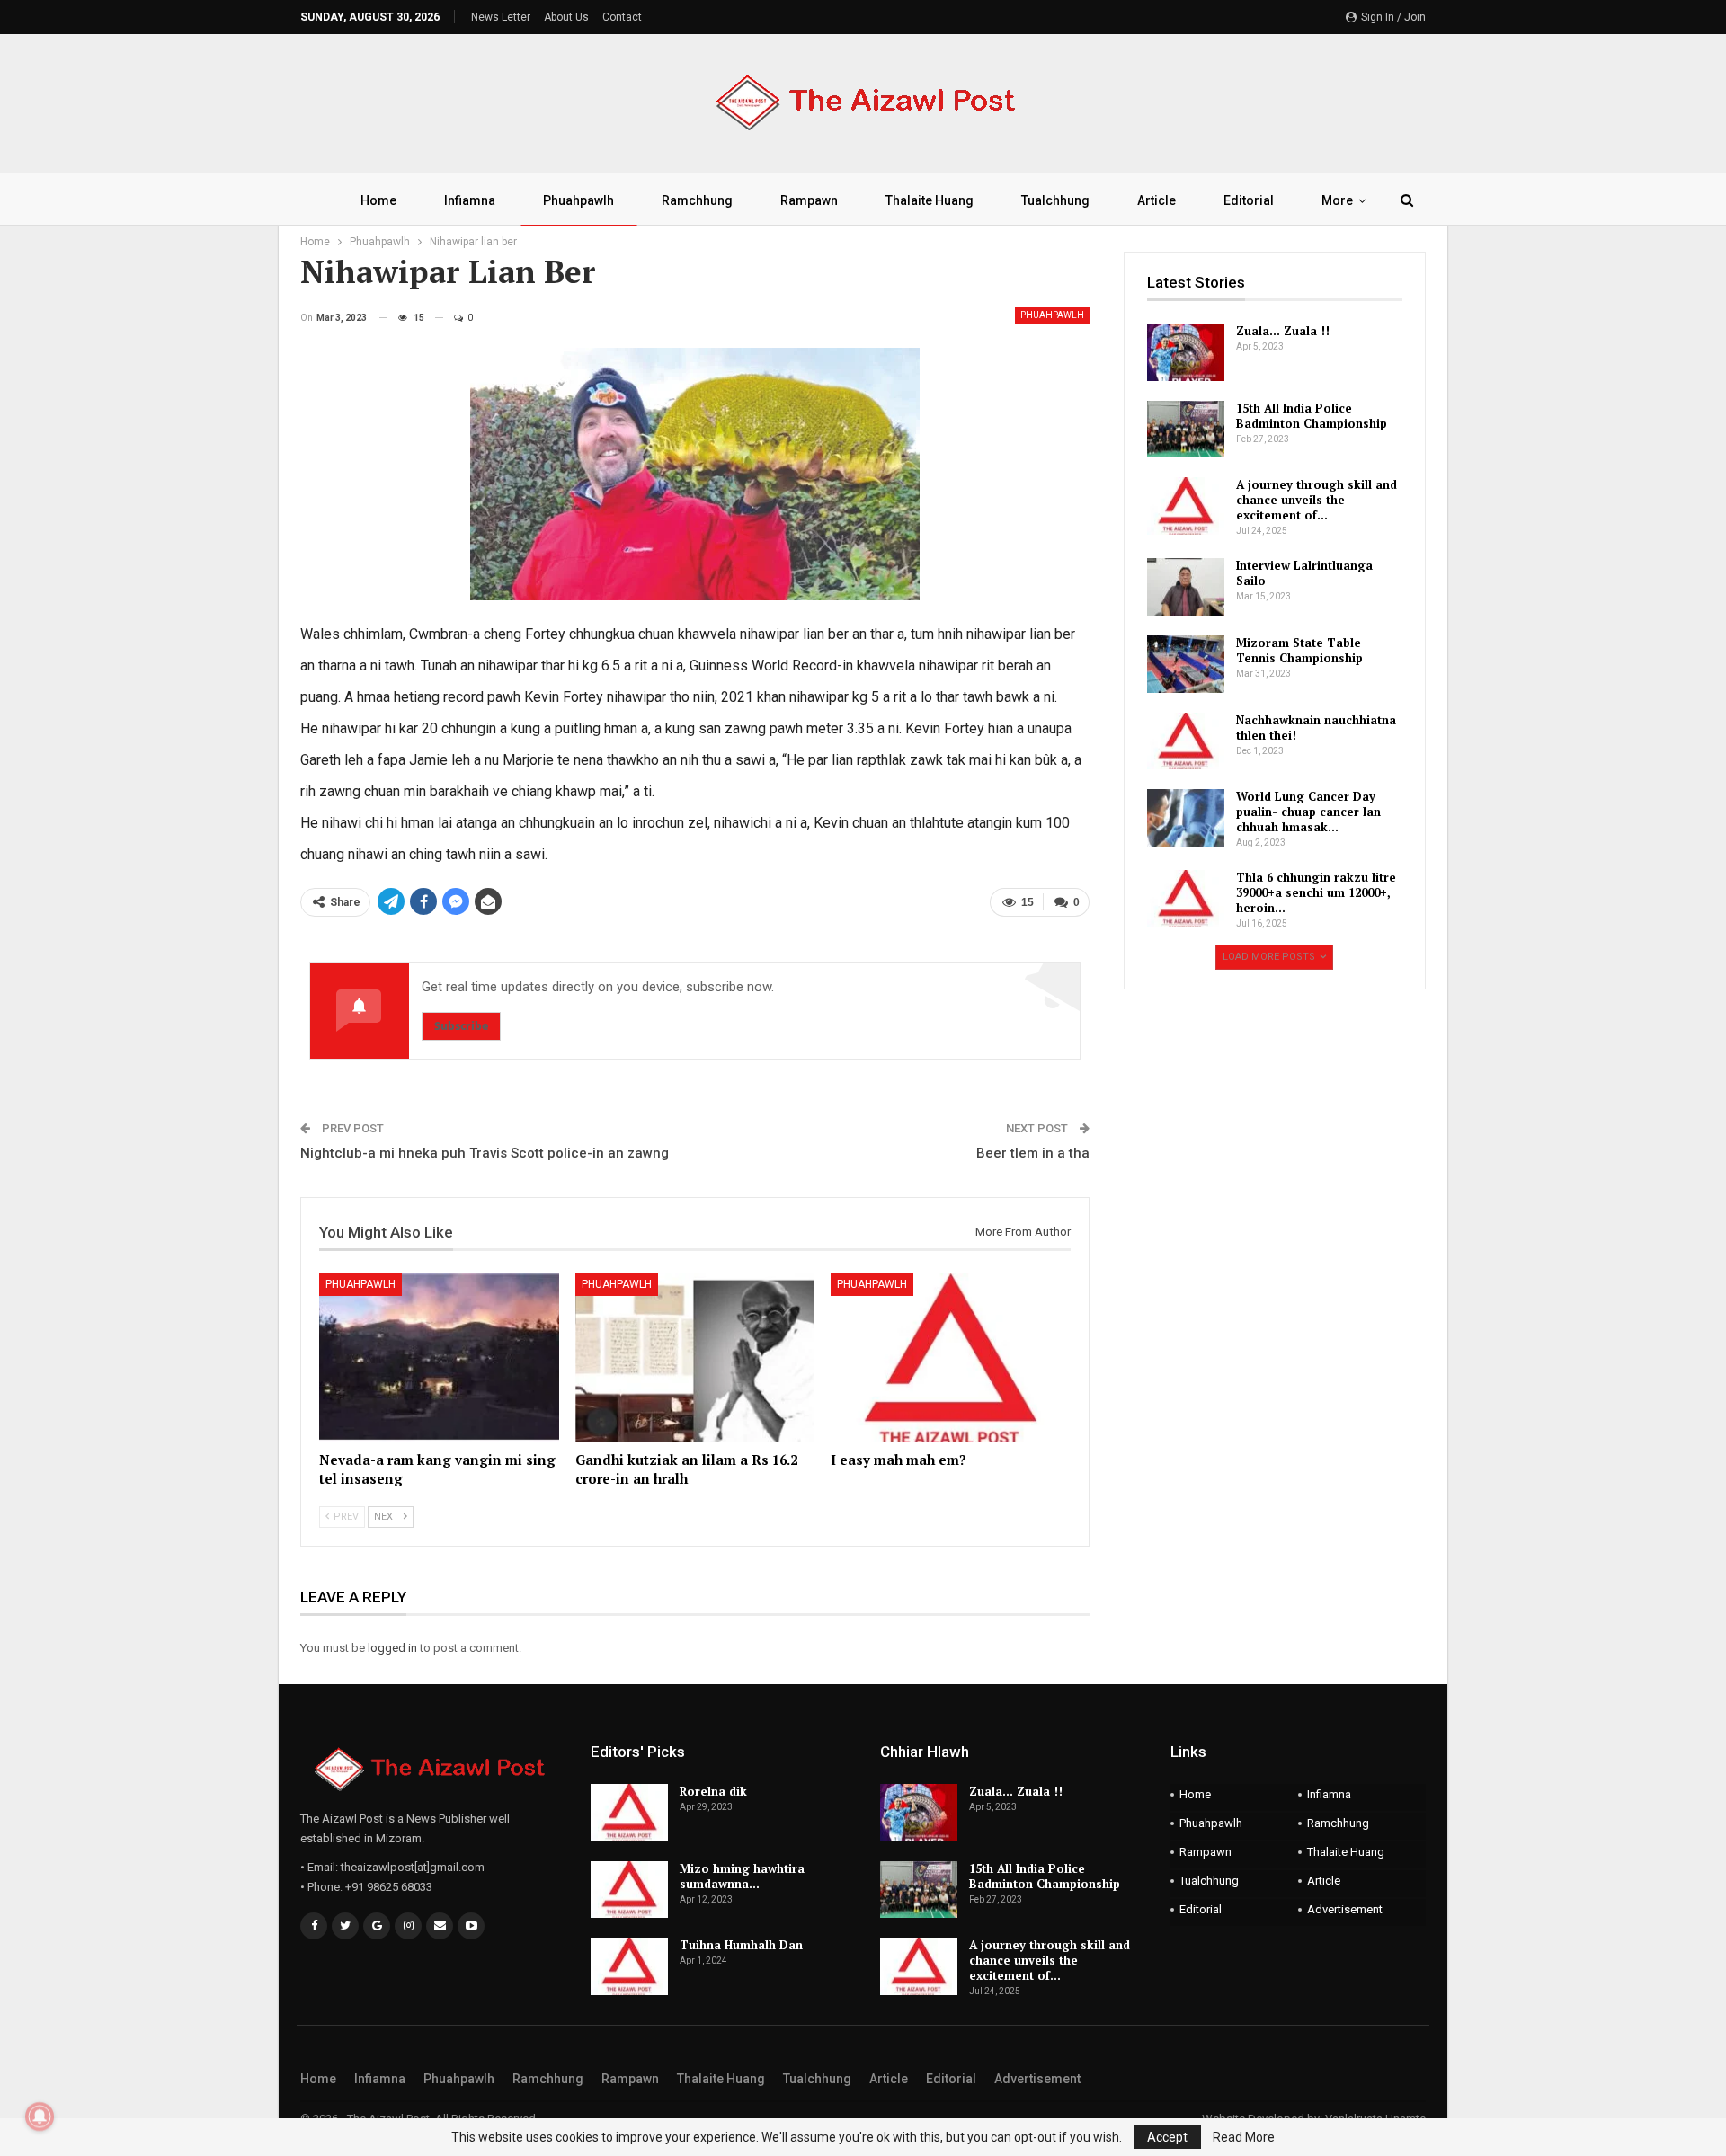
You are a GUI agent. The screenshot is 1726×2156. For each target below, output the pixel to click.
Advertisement (1345, 1909)
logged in (392, 1648)
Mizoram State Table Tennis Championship (1299, 650)
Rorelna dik (713, 1791)
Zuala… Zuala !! (1283, 331)
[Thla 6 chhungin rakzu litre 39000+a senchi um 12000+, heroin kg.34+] (1186, 899)
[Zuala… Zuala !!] (1186, 352)
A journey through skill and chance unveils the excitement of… (1317, 500)
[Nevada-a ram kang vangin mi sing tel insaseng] (439, 1357)
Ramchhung (697, 200)
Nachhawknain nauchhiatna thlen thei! (1316, 728)
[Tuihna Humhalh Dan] (629, 1966)
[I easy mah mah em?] (951, 1357)
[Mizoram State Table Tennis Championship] (1186, 664)
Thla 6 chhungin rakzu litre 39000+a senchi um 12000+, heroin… (1316, 892)
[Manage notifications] (40, 2116)
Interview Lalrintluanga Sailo (1304, 573)
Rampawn (809, 200)
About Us (566, 17)
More (1337, 200)
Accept (1167, 2137)
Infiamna (470, 200)
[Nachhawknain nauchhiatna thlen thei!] (1186, 741)
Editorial (1249, 200)
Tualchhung (1055, 200)
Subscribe (461, 1026)
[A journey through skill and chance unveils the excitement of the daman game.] (1186, 506)
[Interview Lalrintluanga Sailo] (1186, 587)
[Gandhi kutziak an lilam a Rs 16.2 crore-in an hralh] (695, 1357)
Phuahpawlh (578, 200)
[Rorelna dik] (629, 1813)
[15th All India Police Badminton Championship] (1186, 430)
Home (378, 200)
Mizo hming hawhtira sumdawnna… (742, 1876)
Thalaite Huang (930, 200)
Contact (622, 17)
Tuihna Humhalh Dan (741, 1945)
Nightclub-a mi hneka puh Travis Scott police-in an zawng (485, 1153)
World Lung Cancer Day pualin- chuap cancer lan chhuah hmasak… (1308, 812)
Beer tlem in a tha (1033, 1153)
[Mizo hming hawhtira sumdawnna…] (629, 1890)
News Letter (501, 17)
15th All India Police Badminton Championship (1312, 416)
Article (1157, 200)
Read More (1244, 2137)
